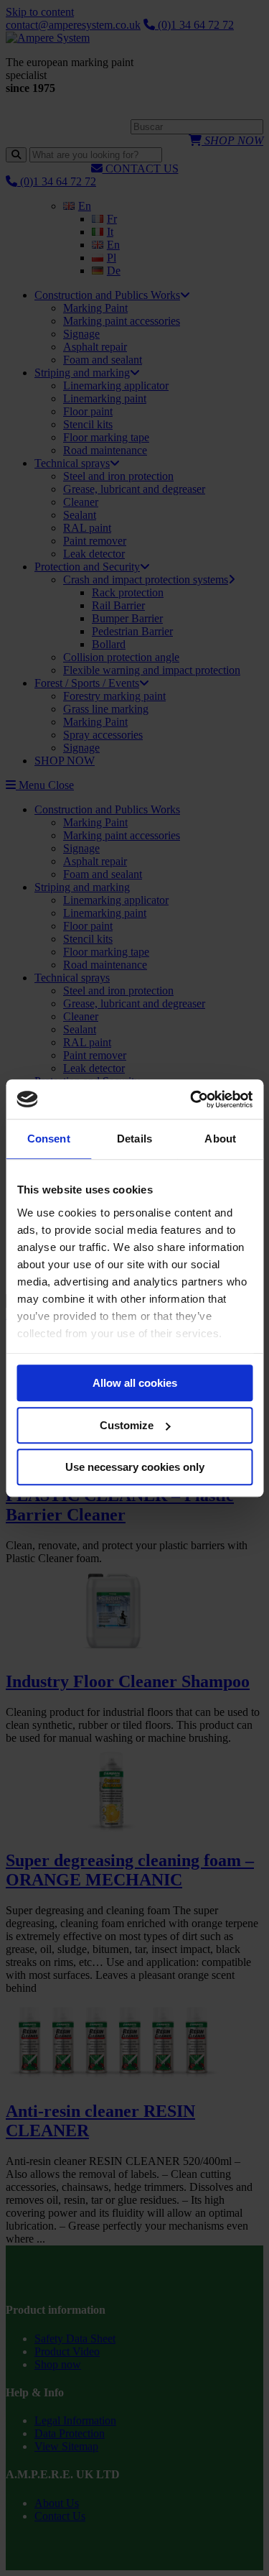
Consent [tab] (49, 1139)
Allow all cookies (135, 1383)
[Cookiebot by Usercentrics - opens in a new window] (192, 1099)
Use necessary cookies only (135, 1467)
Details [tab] (134, 1139)
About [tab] (220, 1139)
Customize (127, 1425)
